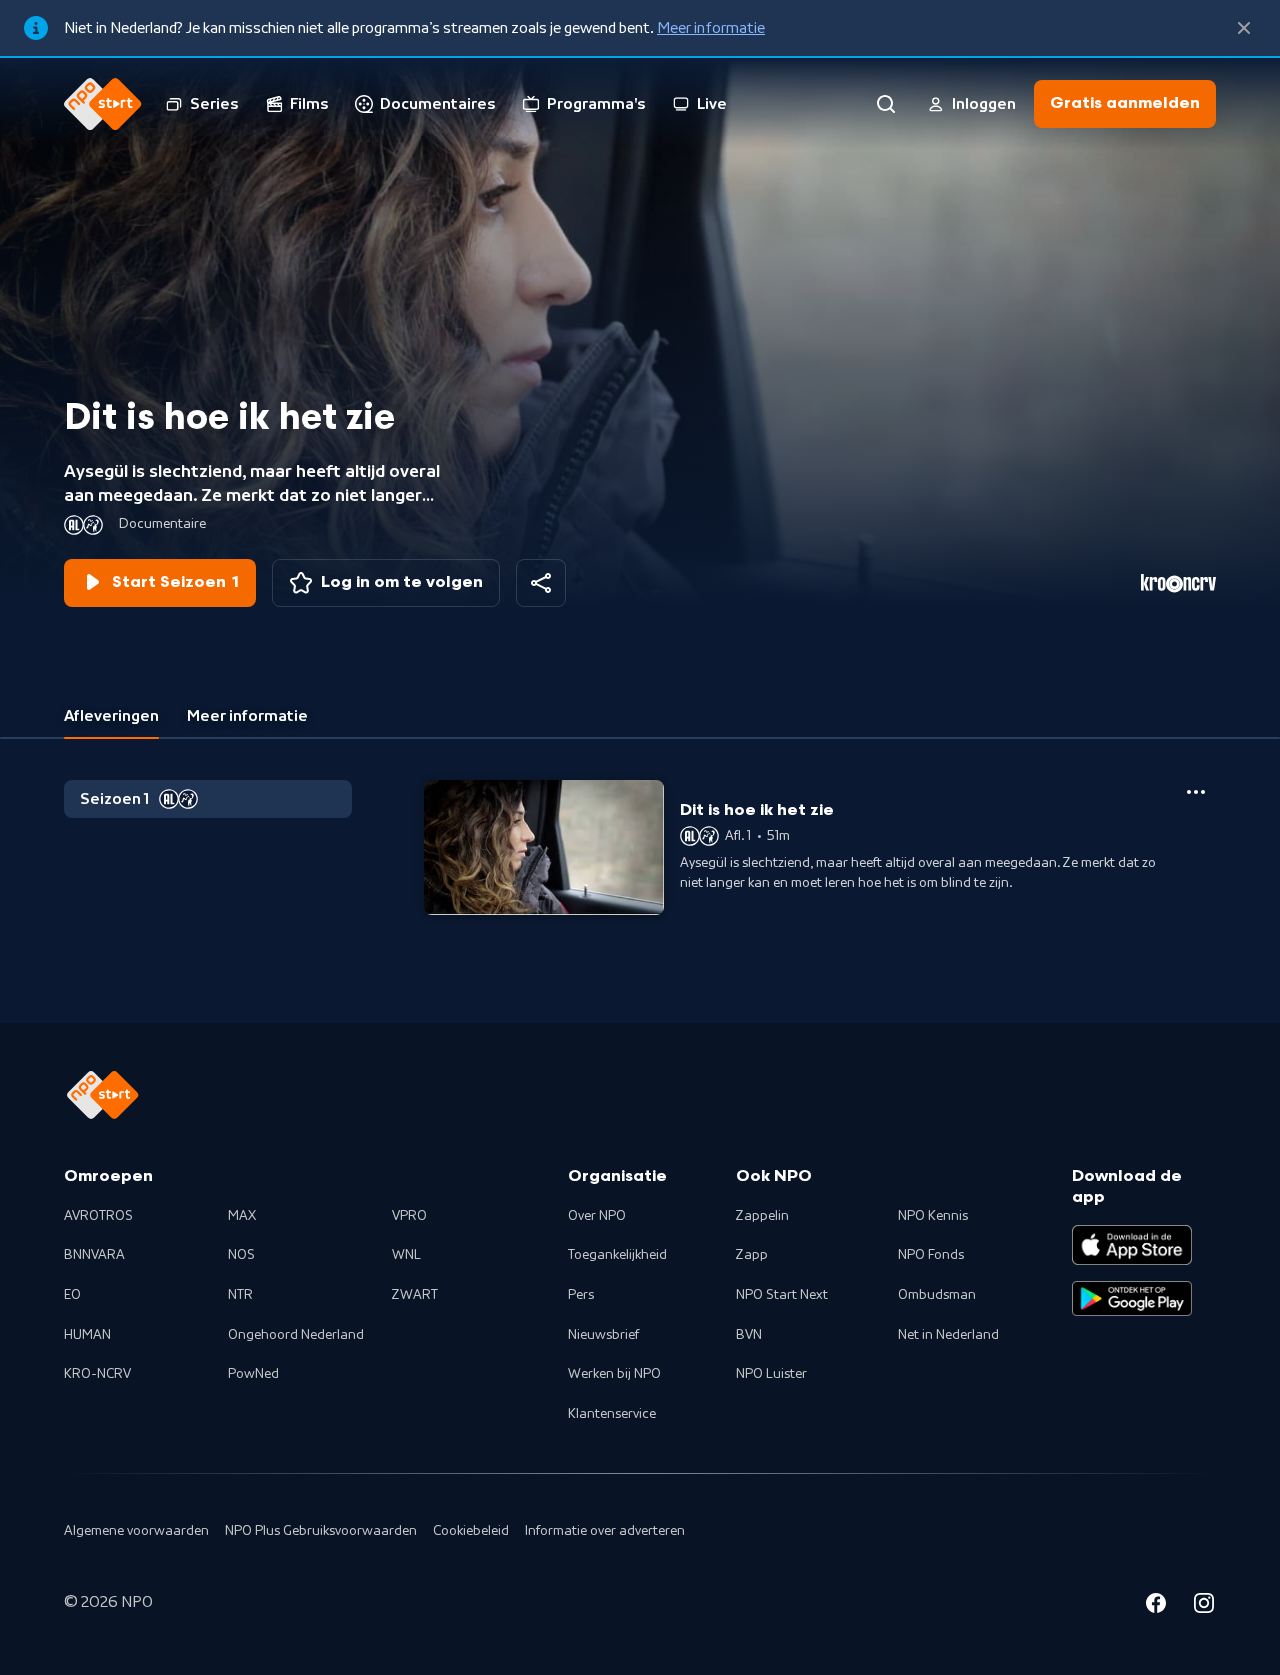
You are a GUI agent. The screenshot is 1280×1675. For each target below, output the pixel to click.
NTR (240, 1295)
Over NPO (597, 1216)
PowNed (253, 1374)
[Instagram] (1204, 1606)
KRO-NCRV (97, 1374)
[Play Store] (1132, 1299)
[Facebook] (1156, 1606)
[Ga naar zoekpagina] (886, 104)
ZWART (415, 1295)
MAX (242, 1216)
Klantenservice (612, 1414)
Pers (581, 1295)
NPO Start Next (782, 1295)
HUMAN (87, 1335)
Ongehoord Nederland (296, 1335)
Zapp (752, 1255)
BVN (749, 1335)
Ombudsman (937, 1295)
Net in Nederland (948, 1335)
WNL (406, 1255)
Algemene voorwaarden (136, 1531)
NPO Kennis (933, 1216)
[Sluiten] (1244, 28)
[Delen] (541, 583)
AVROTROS (98, 1216)
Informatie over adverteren (605, 1531)
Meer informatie (711, 28)
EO (72, 1295)
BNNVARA (94, 1255)
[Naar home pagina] (103, 104)
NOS (241, 1255)
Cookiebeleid (471, 1531)
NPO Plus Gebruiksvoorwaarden (321, 1531)
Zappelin (762, 1216)
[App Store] (1132, 1245)
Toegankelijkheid (617, 1255)
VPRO (409, 1216)
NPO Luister (771, 1374)
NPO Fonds (931, 1255)
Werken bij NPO (614, 1374)
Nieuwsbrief (603, 1335)
